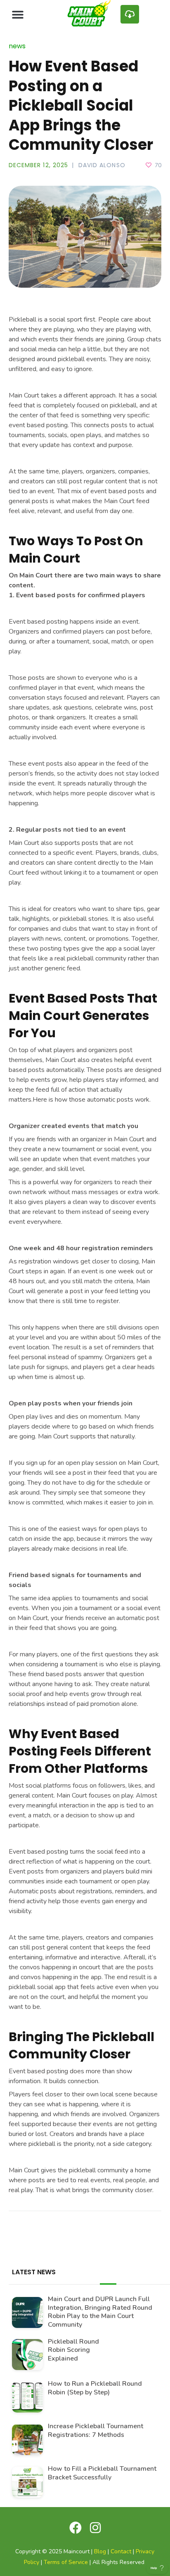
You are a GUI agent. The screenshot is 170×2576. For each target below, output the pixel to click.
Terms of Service (66, 2562)
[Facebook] (76, 2528)
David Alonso (102, 165)
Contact (121, 2551)
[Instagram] (95, 2528)
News (17, 46)
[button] (18, 14)
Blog (100, 2551)
